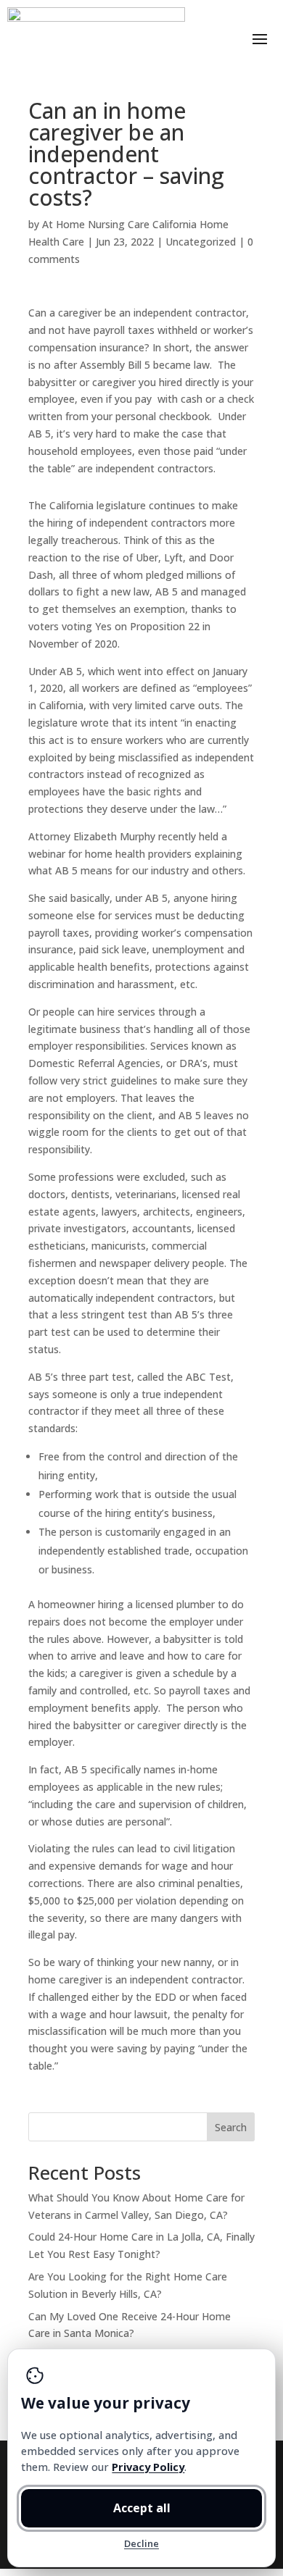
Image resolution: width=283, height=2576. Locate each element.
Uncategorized (201, 242)
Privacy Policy (148, 2467)
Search (231, 2127)
